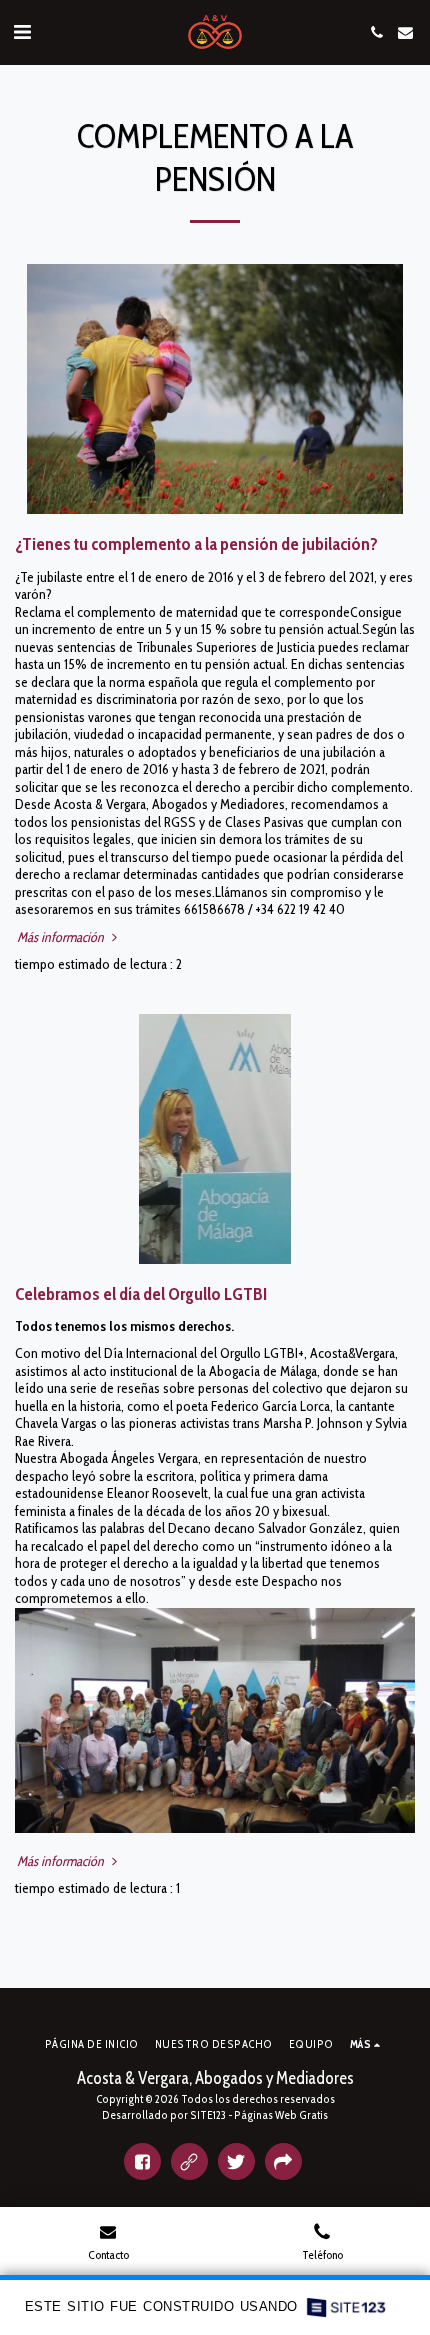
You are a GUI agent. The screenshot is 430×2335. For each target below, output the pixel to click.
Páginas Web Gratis (281, 2115)
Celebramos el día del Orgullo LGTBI (141, 1293)
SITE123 (208, 2115)
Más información (62, 937)
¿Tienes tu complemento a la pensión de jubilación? (196, 543)
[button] (22, 32)
